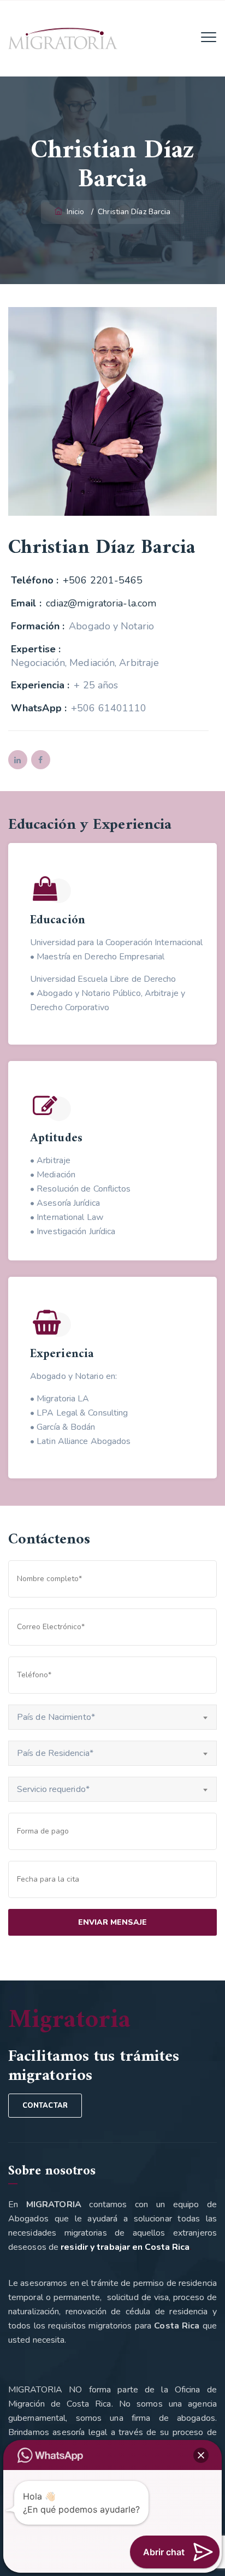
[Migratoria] (63, 38)
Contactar (45, 2106)
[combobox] (112, 1717)
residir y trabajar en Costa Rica (125, 2247)
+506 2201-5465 (103, 580)
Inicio (75, 212)
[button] (201, 2455)
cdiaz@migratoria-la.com (101, 603)
